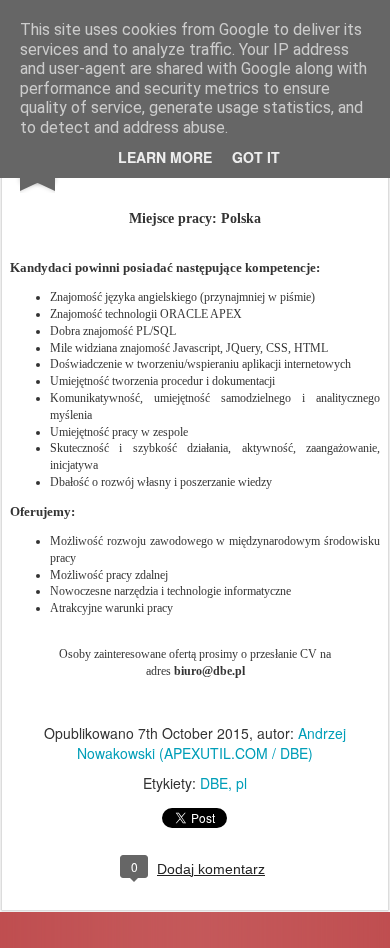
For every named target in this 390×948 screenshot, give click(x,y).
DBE (214, 783)
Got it (256, 157)
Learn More (165, 157)
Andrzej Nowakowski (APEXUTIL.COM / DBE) (211, 743)
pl (241, 783)
